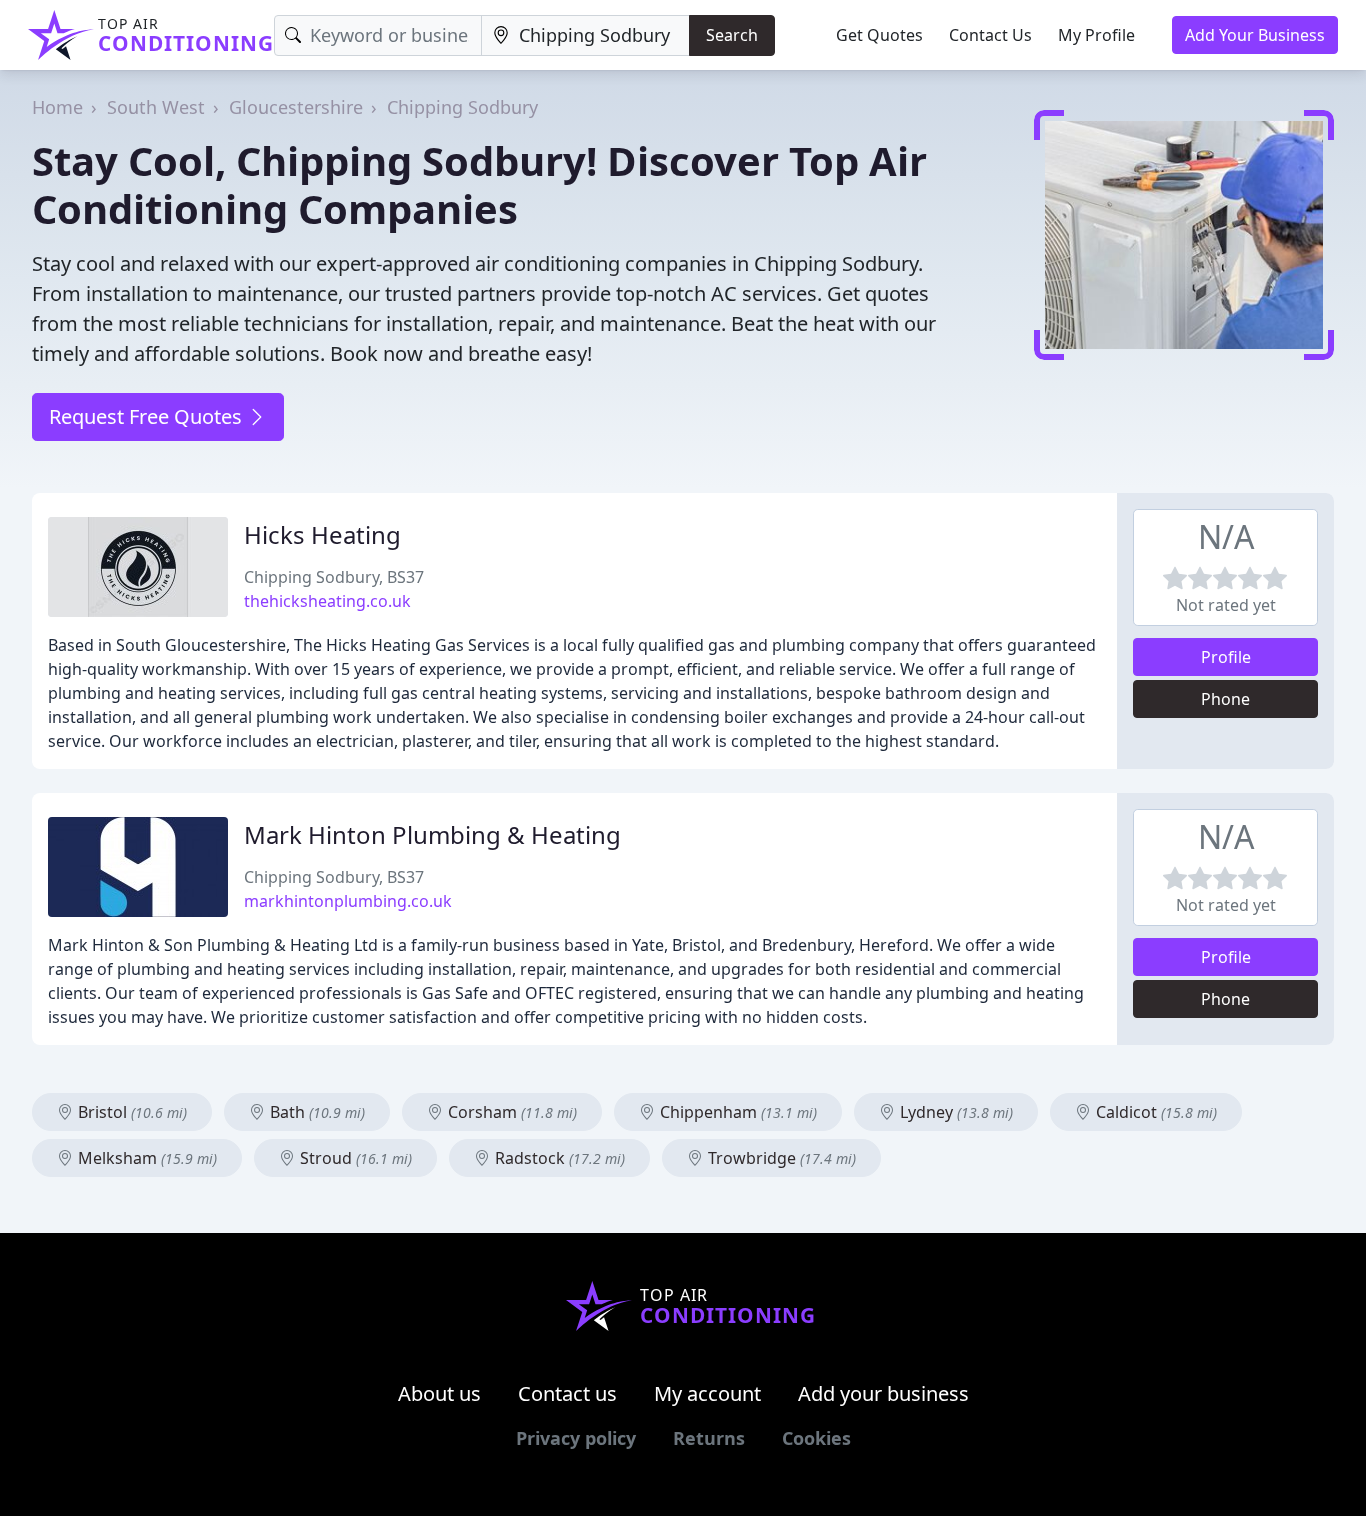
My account (707, 1393)
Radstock (558, 1158)
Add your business (883, 1393)
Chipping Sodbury (462, 107)
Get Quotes (879, 35)
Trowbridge (780, 1158)
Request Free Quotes (148, 416)
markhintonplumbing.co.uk (348, 901)
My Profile (1096, 35)
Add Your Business (1255, 35)
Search (732, 35)
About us (439, 1393)
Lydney (954, 1112)
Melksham (145, 1158)
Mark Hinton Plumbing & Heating (432, 834)
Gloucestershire (296, 107)
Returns (709, 1438)
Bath (315, 1112)
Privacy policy (576, 1438)
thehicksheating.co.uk (327, 601)
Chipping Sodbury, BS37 (334, 577)
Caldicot (1154, 1112)
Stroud (354, 1158)
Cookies (816, 1438)
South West (156, 107)
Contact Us (990, 35)
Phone (1225, 699)
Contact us (567, 1393)
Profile (1226, 657)
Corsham (510, 1112)
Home (57, 107)
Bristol (130, 1112)
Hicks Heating (322, 534)
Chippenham (736, 1112)
